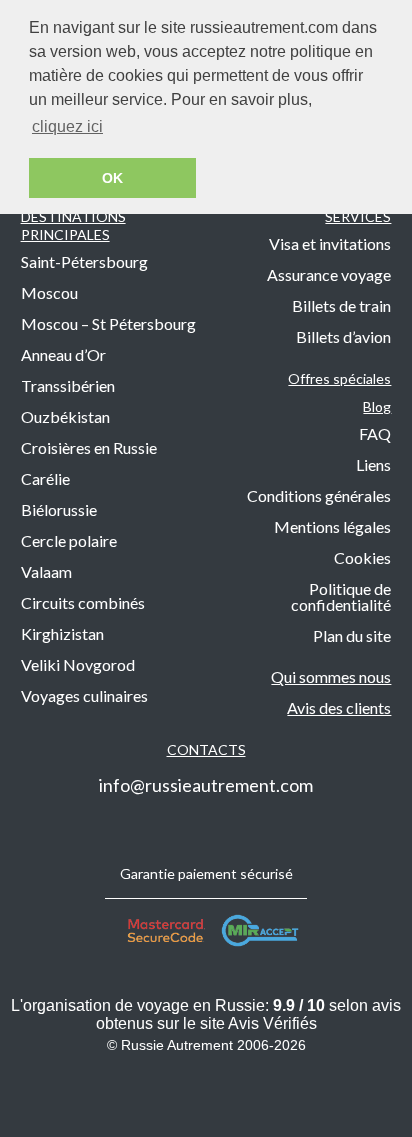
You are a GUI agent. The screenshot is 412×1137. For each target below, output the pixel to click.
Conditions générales (319, 495)
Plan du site (352, 635)
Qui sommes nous (331, 676)
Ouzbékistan (65, 416)
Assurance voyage (329, 274)
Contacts (206, 749)
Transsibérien (68, 385)
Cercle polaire (69, 540)
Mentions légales (332, 526)
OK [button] (112, 178)
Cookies (362, 557)
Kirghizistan (62, 633)
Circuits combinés (83, 602)
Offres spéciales (339, 378)
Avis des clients (339, 707)
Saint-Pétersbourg (84, 261)
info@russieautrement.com (206, 785)
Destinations (73, 225)
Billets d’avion (343, 336)
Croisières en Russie (89, 447)
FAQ (375, 433)
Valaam (46, 571)
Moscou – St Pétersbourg (108, 323)
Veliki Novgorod (78, 664)
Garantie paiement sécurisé (206, 873)
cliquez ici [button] (67, 126)
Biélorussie (59, 509)
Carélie (45, 478)
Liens (373, 464)
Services (358, 216)
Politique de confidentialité (341, 596)
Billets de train (341, 305)
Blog (377, 406)
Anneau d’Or (63, 354)
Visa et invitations (330, 243)
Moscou (49, 292)
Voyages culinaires (84, 695)
